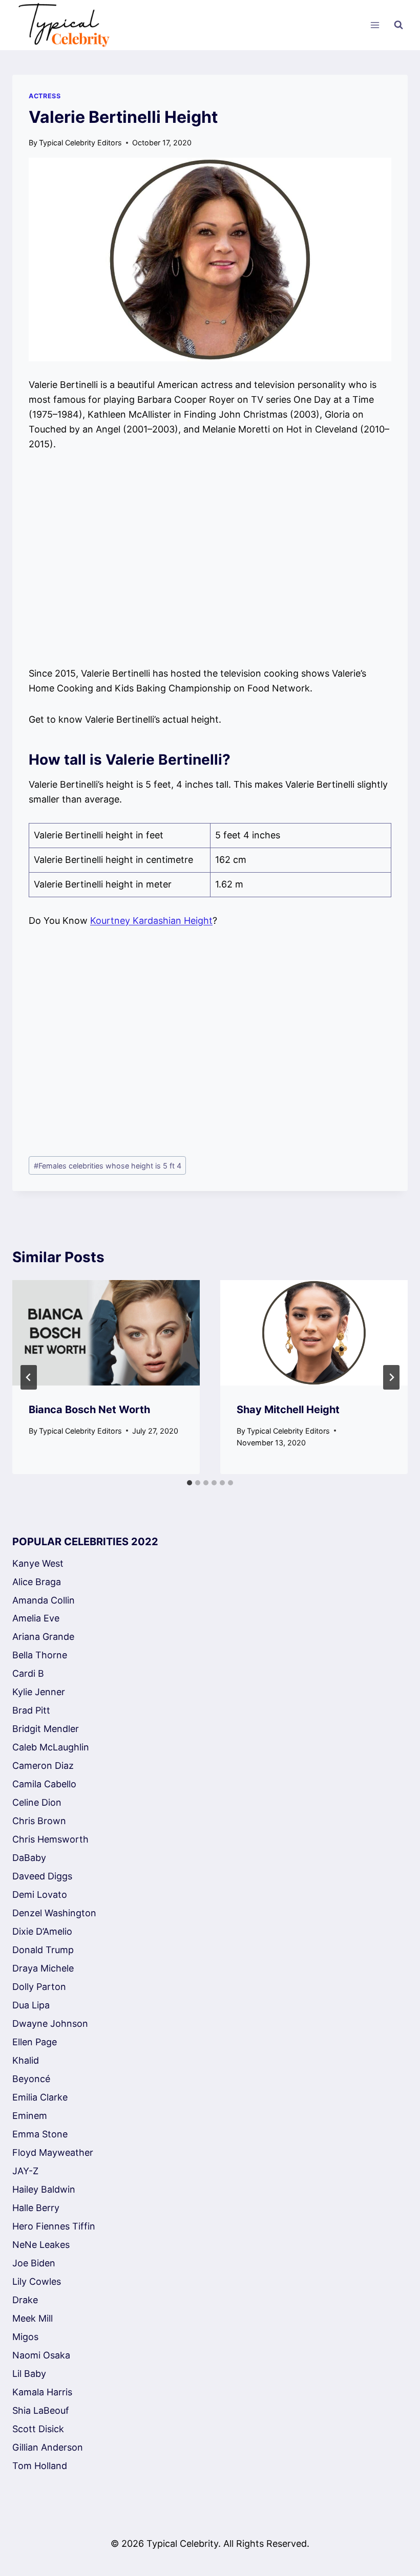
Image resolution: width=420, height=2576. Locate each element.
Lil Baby (29, 2374)
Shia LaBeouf (41, 2410)
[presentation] (106, 1333)
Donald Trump (43, 1950)
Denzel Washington (54, 1913)
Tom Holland (40, 2466)
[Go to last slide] (29, 1377)
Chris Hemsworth (50, 1839)
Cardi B (28, 1673)
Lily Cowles (37, 2281)
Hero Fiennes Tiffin (54, 2226)
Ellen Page (35, 2042)
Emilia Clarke (40, 2097)
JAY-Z (25, 2171)
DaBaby (29, 1858)
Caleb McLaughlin (51, 1747)
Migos (25, 2337)
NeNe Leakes (41, 2245)
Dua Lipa (31, 2005)
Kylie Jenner (39, 1692)
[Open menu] (375, 25)
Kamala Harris (42, 2392)
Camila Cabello (44, 1784)
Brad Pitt (31, 1710)
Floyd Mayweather (53, 2152)
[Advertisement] (210, 559)
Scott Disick (38, 2429)
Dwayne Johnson (50, 2023)
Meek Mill (33, 2318)
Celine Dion (37, 1802)
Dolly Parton (39, 1987)
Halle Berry (36, 2208)
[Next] (391, 1377)
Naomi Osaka (41, 2355)
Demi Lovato (40, 1895)
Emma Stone (40, 2134)
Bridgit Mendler (46, 1729)
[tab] (190, 1483)
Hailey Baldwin (44, 2189)
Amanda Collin (44, 1600)
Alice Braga (37, 1582)
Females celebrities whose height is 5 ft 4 (108, 1166)
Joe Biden (34, 2263)
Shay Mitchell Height (288, 1410)
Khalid (26, 2060)
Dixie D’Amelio (42, 1931)
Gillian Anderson (48, 2447)
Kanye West (38, 1563)
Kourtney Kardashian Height (151, 921)
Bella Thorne (40, 1655)
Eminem (30, 2116)
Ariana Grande (43, 1637)
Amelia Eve (36, 1618)
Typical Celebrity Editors (80, 143)
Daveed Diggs (42, 1876)
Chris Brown (39, 1821)
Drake (25, 2300)
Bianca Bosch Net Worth (89, 1410)
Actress (45, 96)
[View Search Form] (398, 25)
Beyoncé (31, 2079)
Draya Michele (43, 1968)
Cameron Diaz (43, 1766)
